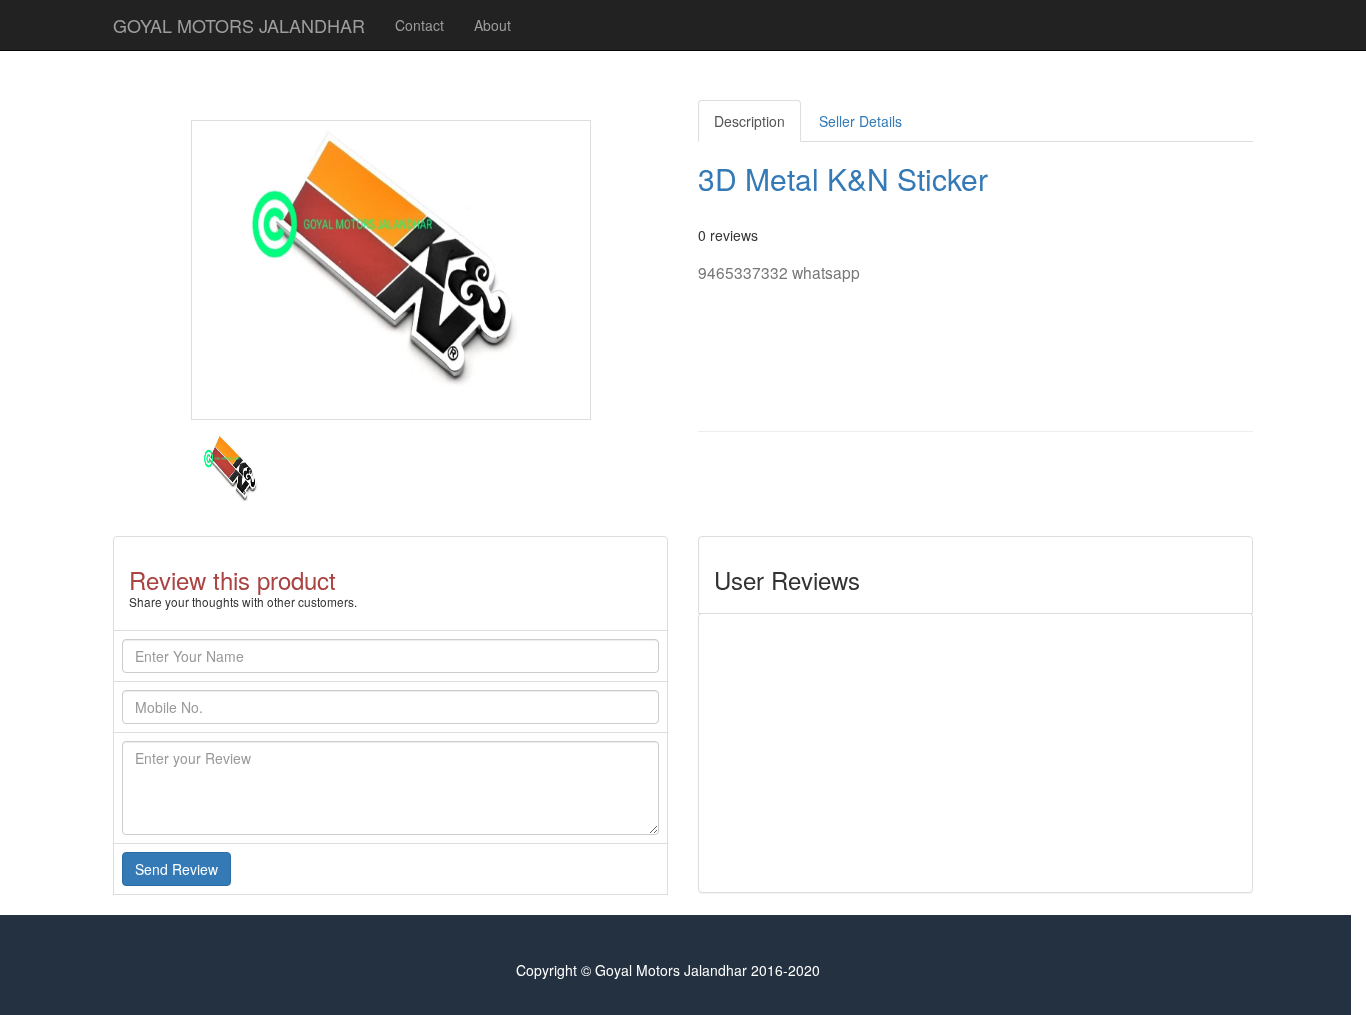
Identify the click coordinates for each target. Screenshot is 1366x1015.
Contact (419, 25)
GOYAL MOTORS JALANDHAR (239, 25)
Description (749, 121)
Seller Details (860, 121)
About (492, 25)
